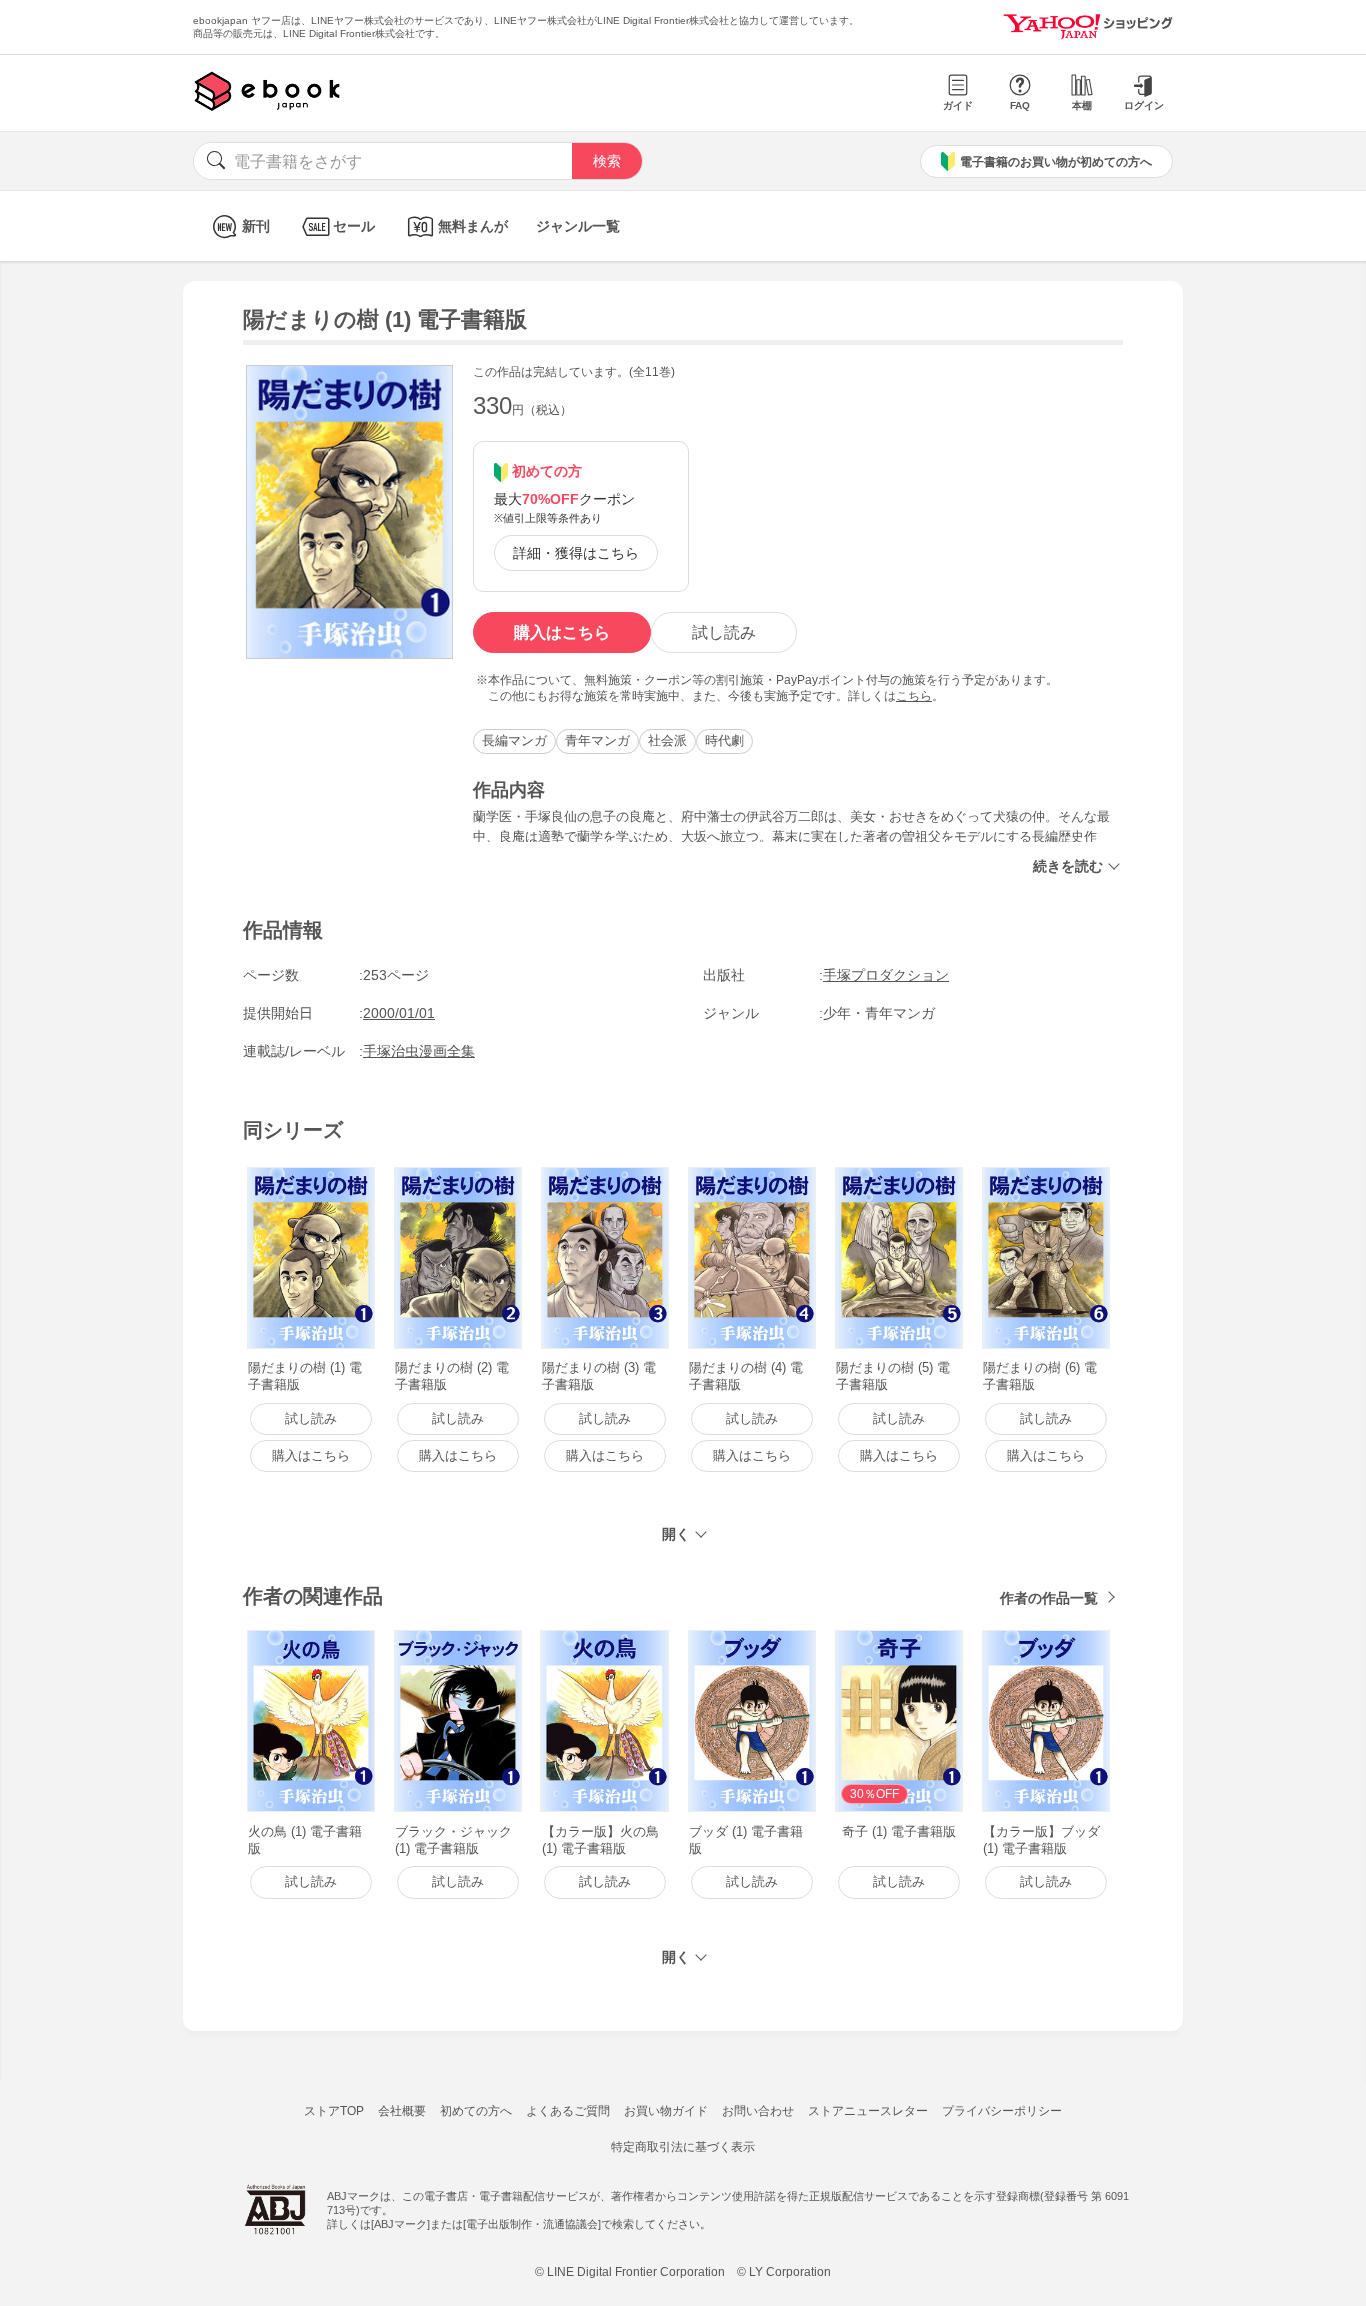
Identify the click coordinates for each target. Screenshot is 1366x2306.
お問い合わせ (758, 2111)
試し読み (724, 632)
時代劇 (724, 740)
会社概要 (402, 2111)
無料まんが (473, 226)
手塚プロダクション (886, 975)
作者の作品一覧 (1049, 1598)
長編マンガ (514, 740)
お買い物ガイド (666, 2111)
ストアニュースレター (868, 2111)
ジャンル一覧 (578, 226)
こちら (914, 696)
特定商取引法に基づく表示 (683, 2147)
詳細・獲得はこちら (576, 553)
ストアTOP (334, 2111)
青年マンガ (597, 740)
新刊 (256, 226)
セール (354, 226)
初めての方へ (476, 2111)
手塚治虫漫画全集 (419, 1051)
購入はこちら (562, 632)
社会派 (667, 740)
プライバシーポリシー (1002, 2111)
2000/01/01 (399, 1013)
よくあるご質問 (568, 2111)
